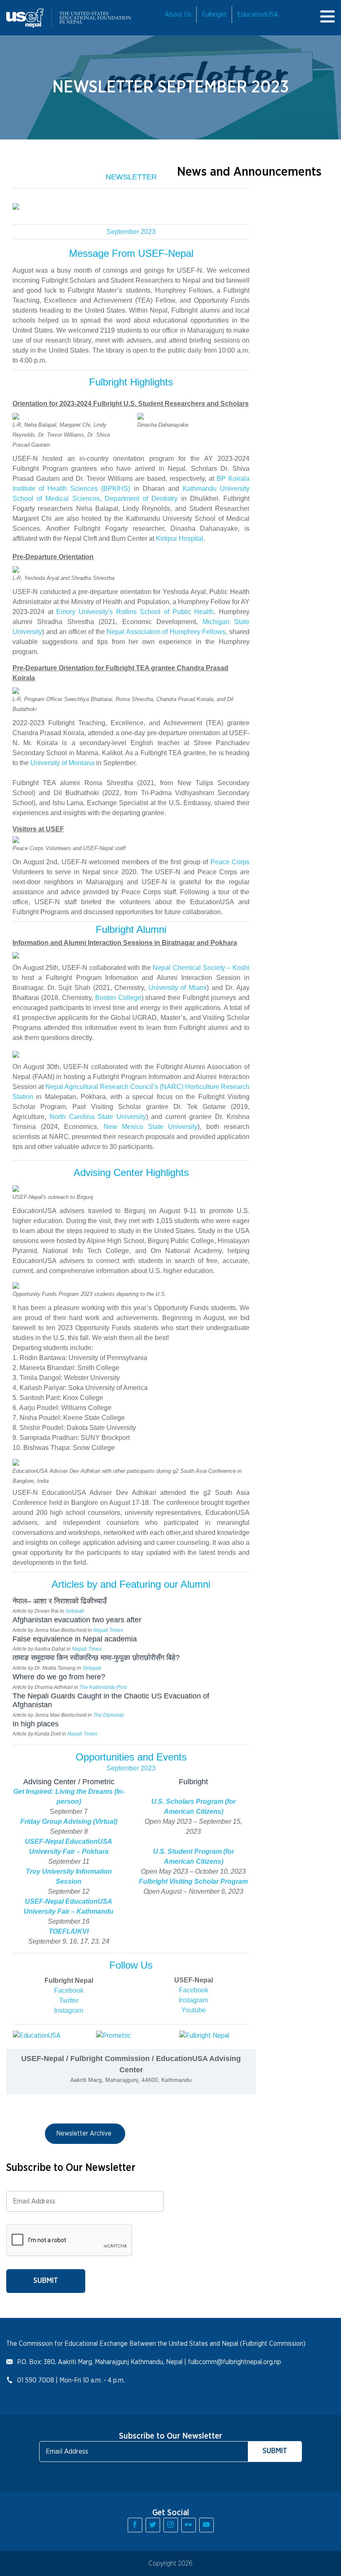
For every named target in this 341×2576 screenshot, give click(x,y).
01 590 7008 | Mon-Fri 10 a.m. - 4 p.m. (71, 2380)
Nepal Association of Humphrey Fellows (166, 632)
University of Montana (62, 763)
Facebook (69, 1990)
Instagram (69, 2010)
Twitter (69, 2000)
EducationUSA (258, 15)
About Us (178, 15)
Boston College (118, 998)
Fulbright (214, 15)
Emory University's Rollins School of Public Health (135, 612)
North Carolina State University (98, 1117)
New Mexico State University (151, 1127)
